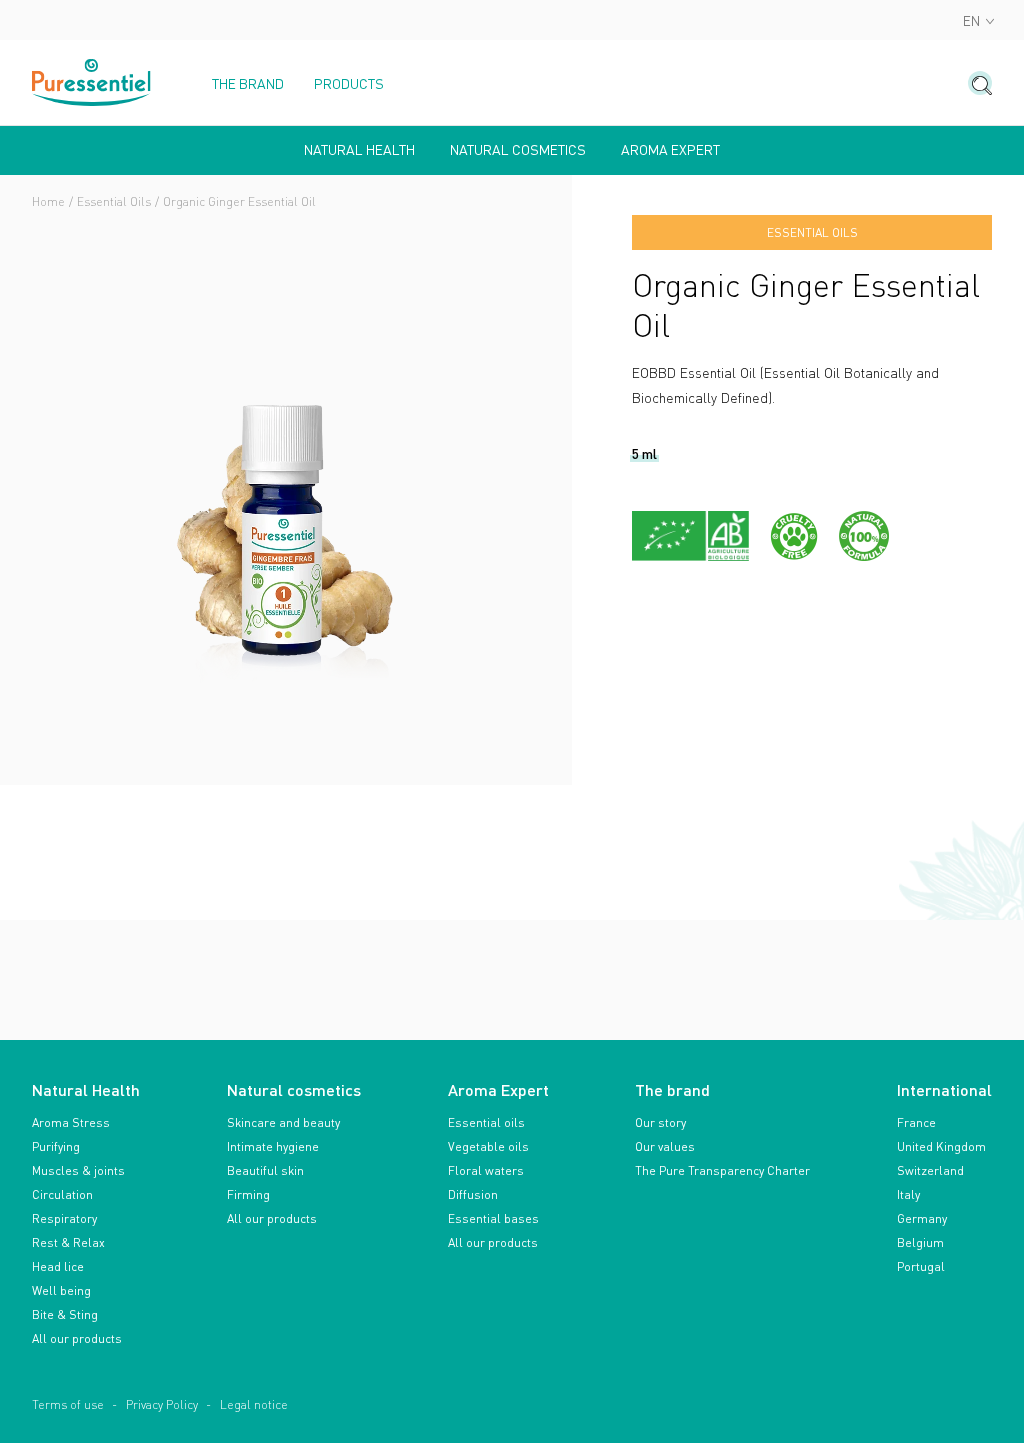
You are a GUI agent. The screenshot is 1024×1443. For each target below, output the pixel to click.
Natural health (359, 150)
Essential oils (486, 1122)
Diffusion (473, 1194)
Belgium (920, 1242)
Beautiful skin (265, 1170)
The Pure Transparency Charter (722, 1170)
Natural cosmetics (518, 150)
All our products (77, 1338)
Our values (665, 1146)
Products (349, 84)
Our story (660, 1122)
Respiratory (64, 1218)
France (916, 1122)
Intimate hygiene (273, 1146)
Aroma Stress (71, 1122)
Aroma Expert (670, 150)
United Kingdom (941, 1146)
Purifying (56, 1146)
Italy (908, 1194)
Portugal (921, 1266)
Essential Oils (114, 201)
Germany (922, 1218)
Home (48, 201)
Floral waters (486, 1170)
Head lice (58, 1266)
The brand (248, 84)
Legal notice (254, 1404)
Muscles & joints (78, 1170)
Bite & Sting (65, 1314)
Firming (248, 1194)
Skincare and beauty (283, 1122)
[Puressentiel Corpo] (92, 82)
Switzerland (930, 1170)
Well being (61, 1290)
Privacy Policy (162, 1404)
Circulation (62, 1194)
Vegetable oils (488, 1146)
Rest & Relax (68, 1242)
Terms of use (68, 1404)
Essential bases (493, 1218)
